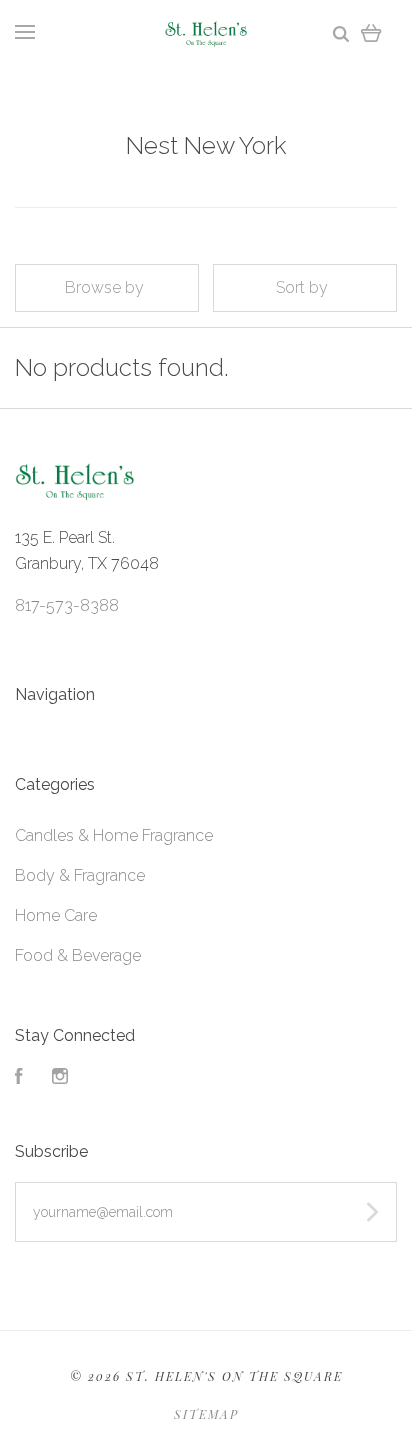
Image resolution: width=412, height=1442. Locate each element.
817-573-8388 (67, 605)
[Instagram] (60, 1078)
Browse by (104, 287)
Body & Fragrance (80, 875)
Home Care (56, 915)
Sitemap (206, 1414)
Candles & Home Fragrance (114, 835)
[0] (371, 32)
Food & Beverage (78, 955)
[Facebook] (19, 1078)
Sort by (302, 287)
